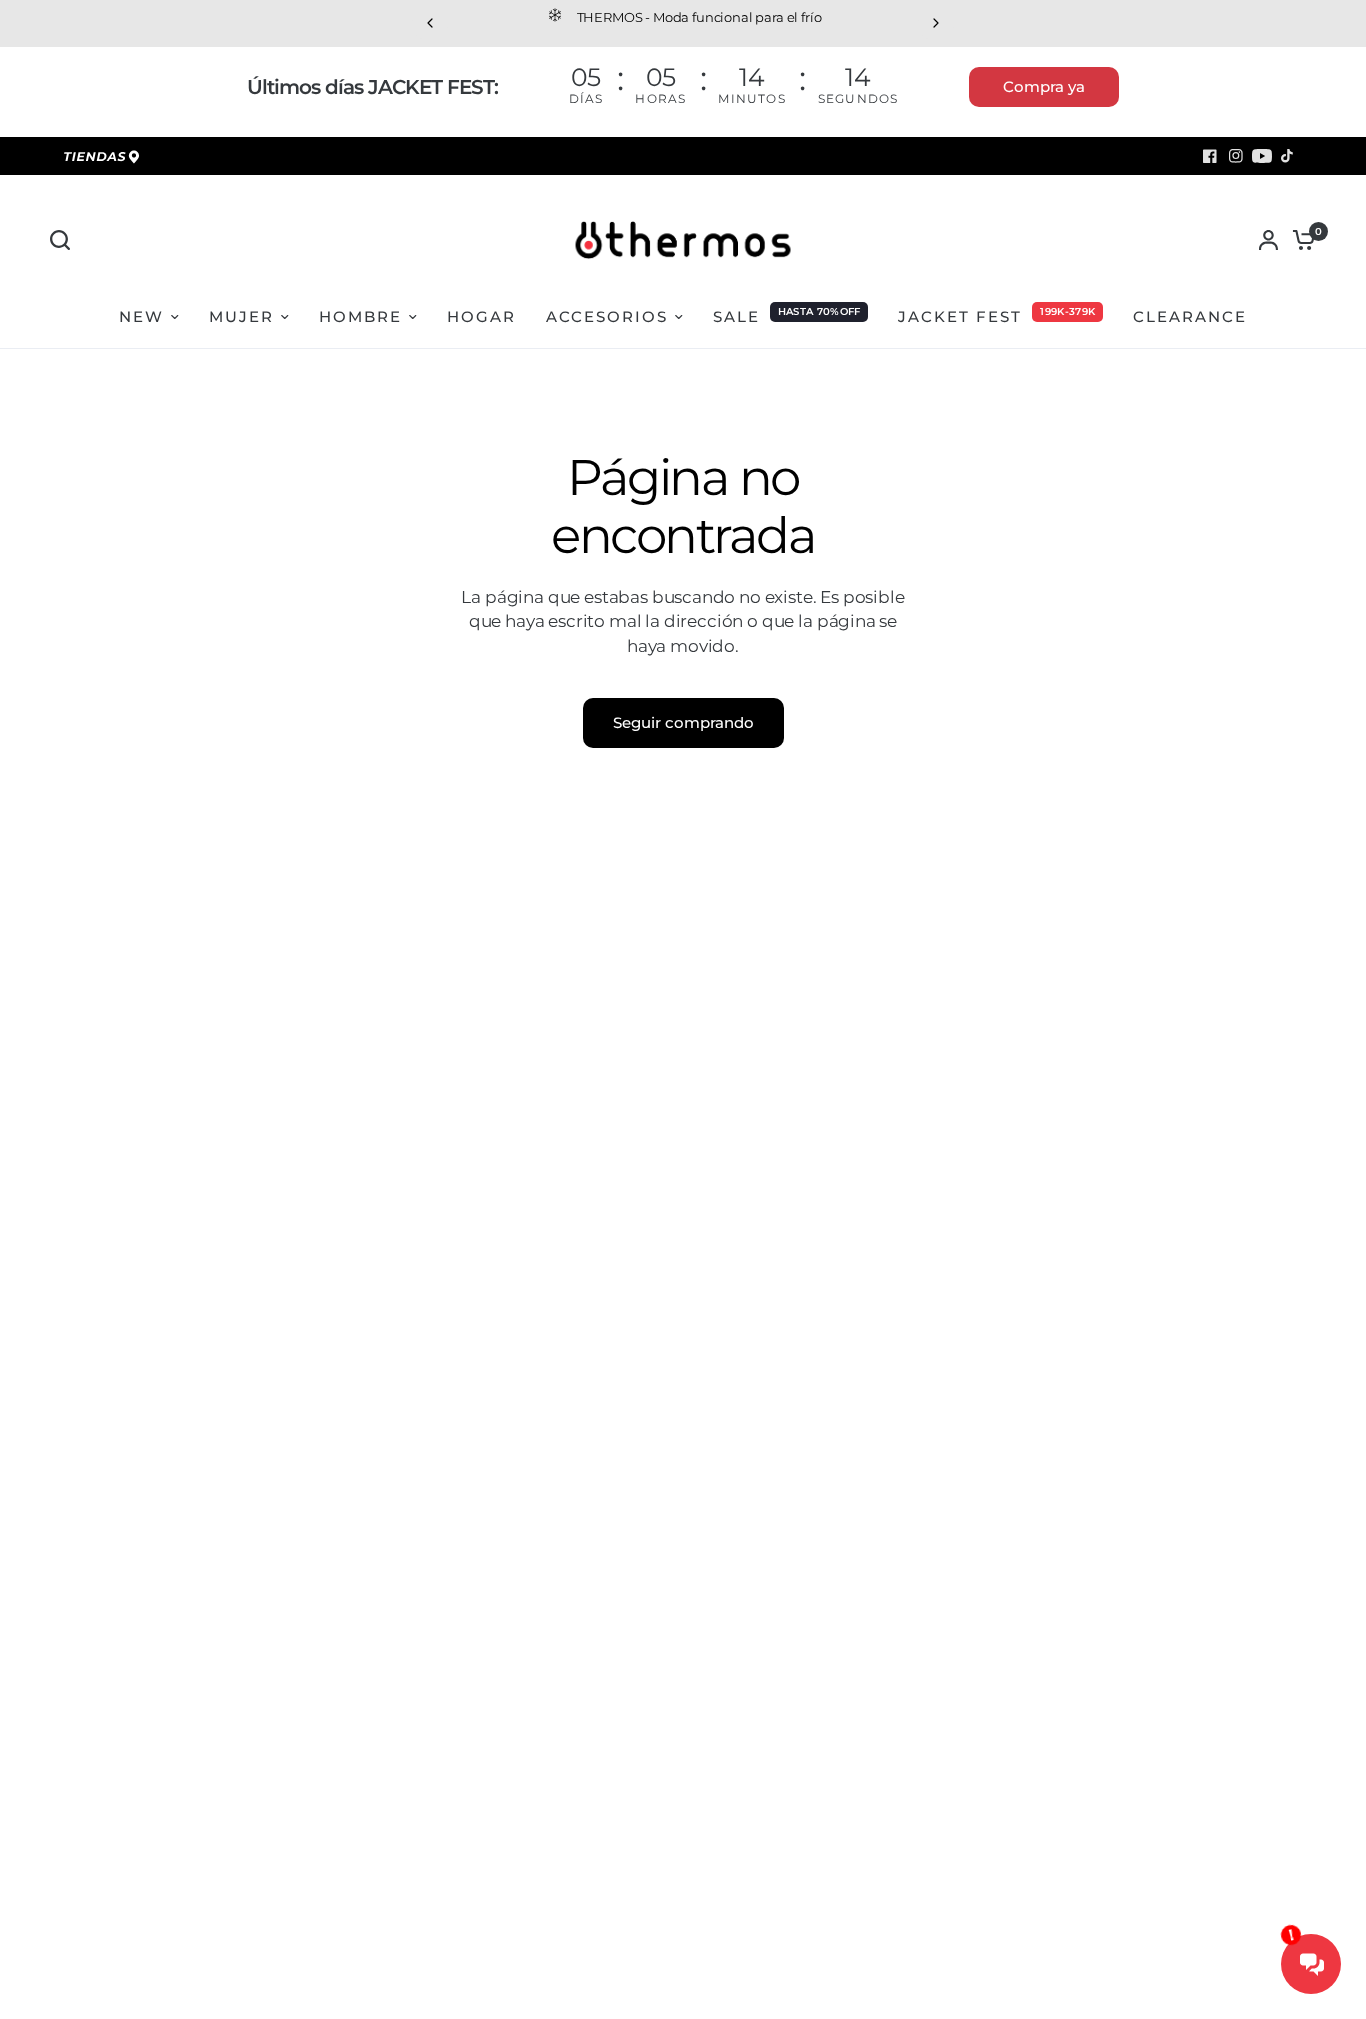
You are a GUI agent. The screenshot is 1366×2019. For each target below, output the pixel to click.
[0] (1299, 240)
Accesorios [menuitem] (607, 316)
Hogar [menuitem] (481, 316)
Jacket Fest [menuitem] (960, 316)
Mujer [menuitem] (241, 316)
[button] (1044, 87)
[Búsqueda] (65, 240)
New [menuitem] (141, 316)
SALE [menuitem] (736, 316)
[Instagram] (1236, 156)
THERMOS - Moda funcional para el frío (576, 17)
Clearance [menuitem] (1190, 316)
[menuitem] (105, 158)
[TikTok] (1288, 156)
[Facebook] (1210, 156)
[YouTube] (1262, 156)
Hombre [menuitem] (360, 316)
